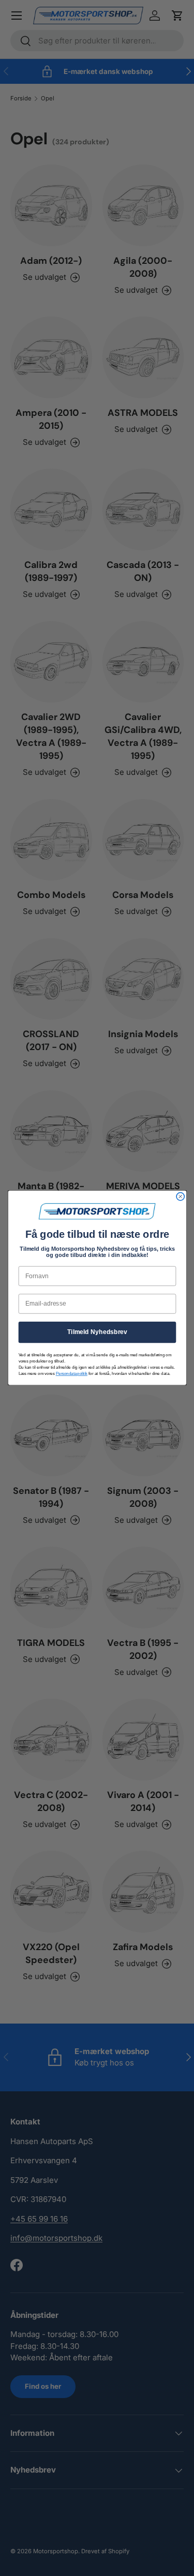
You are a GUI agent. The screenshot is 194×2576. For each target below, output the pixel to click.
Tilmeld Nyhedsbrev (97, 1332)
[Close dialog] (180, 1197)
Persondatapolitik (71, 1374)
